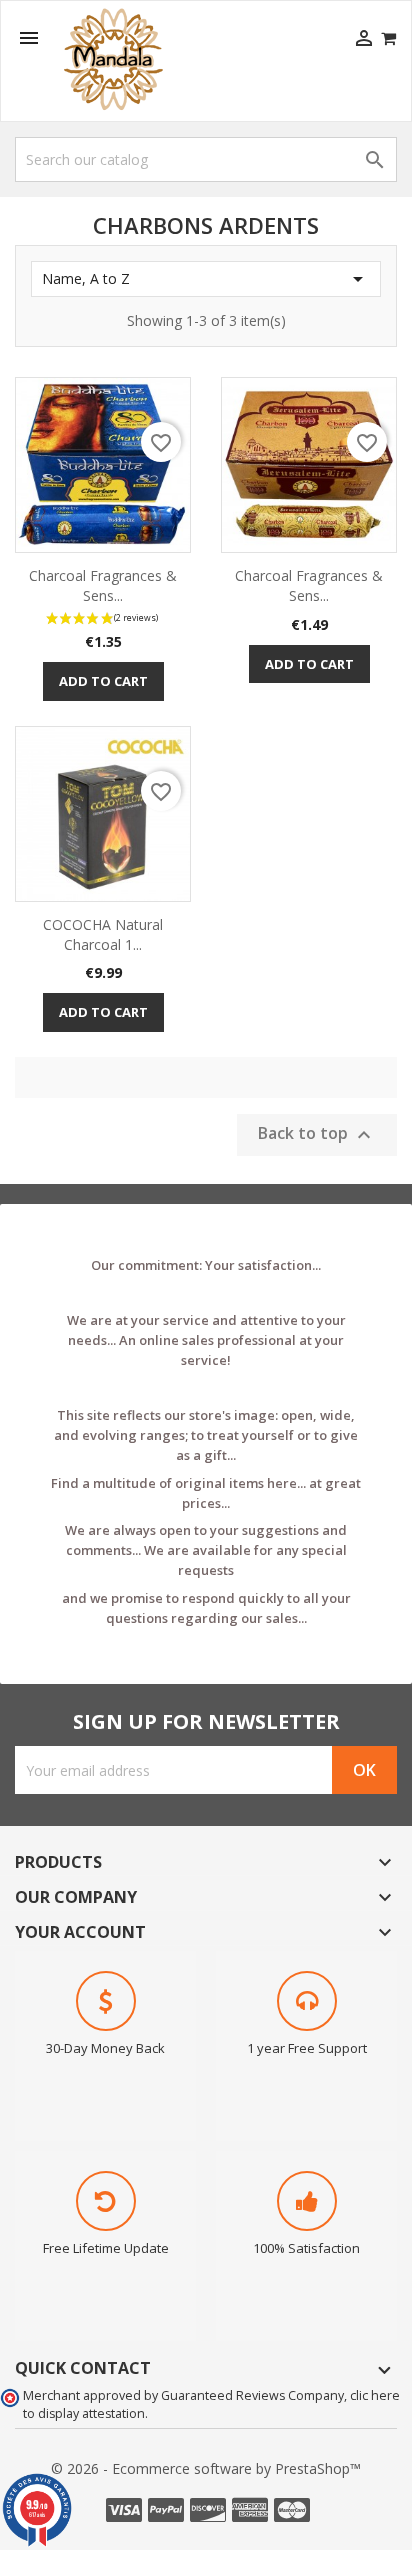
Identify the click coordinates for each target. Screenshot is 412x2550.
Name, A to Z (206, 279)
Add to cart (103, 681)
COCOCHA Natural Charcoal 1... (103, 934)
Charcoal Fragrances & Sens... (103, 585)
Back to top (317, 1134)
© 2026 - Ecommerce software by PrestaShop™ (206, 2468)
